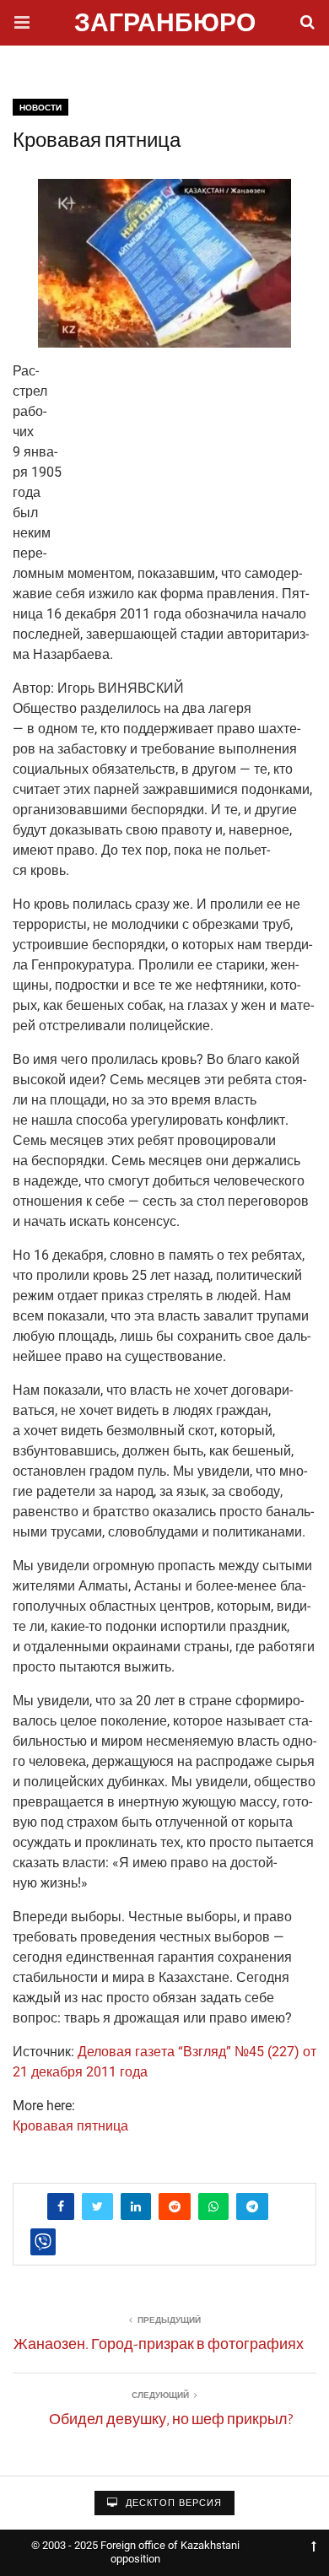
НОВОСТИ (40, 108)
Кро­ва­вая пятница (70, 2126)
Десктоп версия (172, 2503)
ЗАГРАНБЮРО (165, 25)
